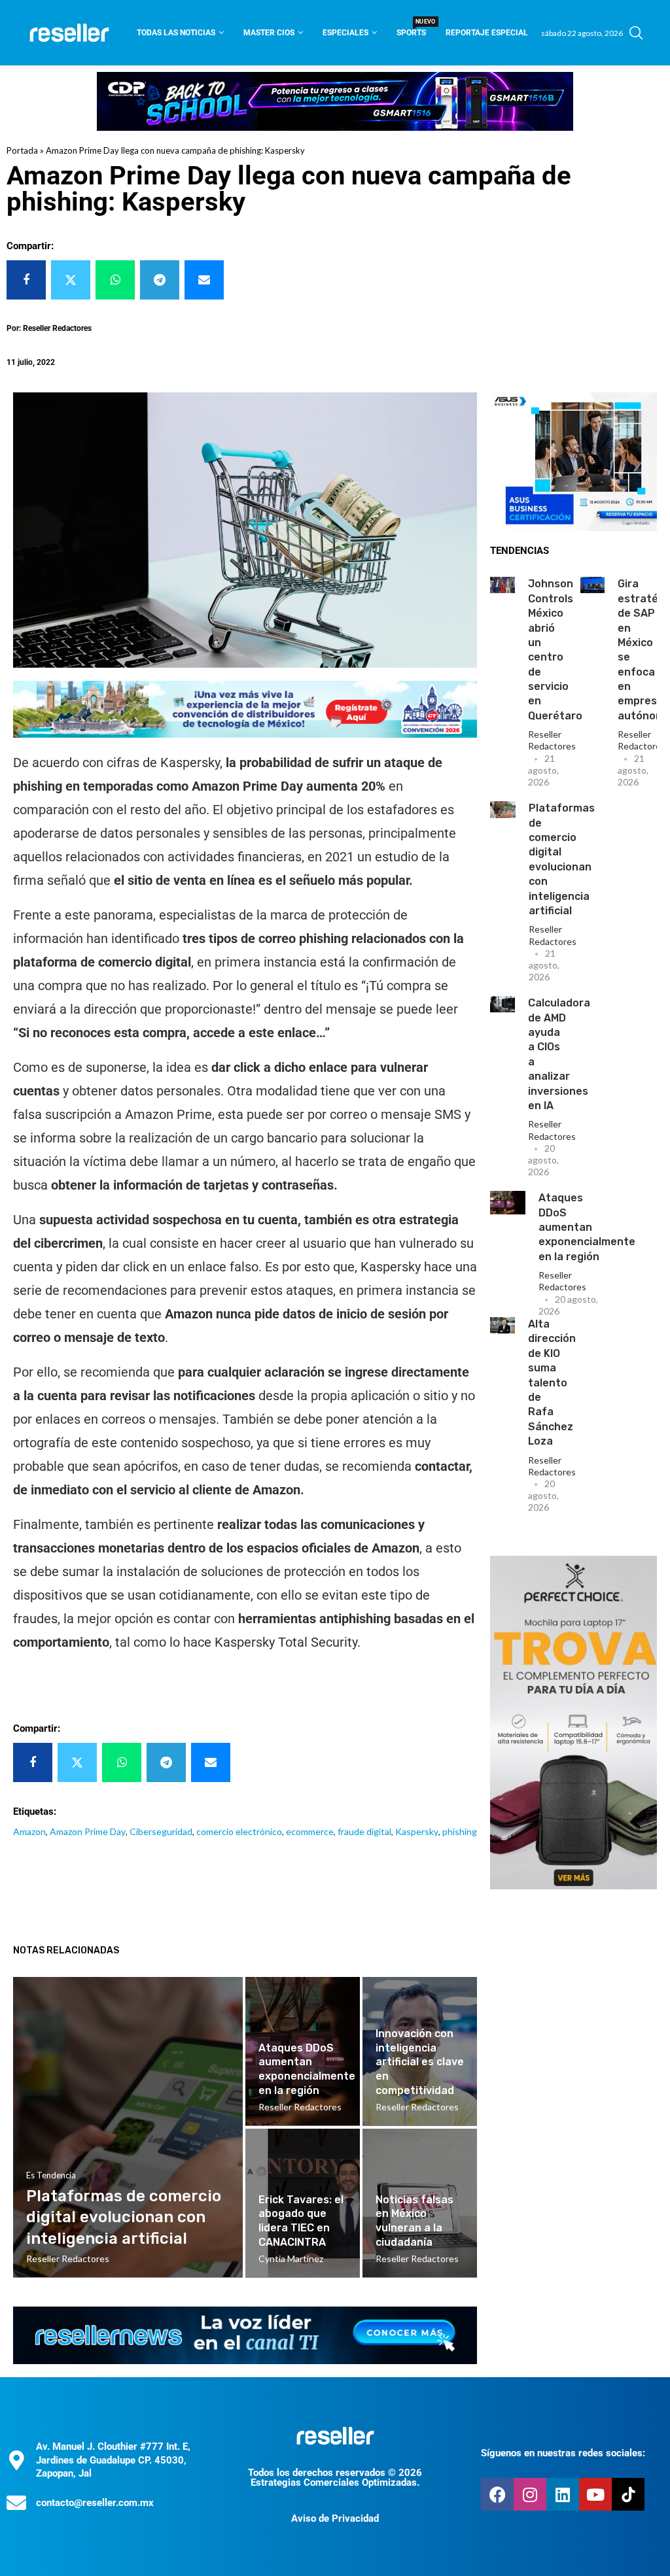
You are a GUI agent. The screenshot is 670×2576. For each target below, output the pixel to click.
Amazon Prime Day (88, 1831)
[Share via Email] (204, 280)
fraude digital (364, 1831)
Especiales (345, 33)
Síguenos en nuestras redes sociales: (563, 2453)
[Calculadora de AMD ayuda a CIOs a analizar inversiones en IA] (502, 1004)
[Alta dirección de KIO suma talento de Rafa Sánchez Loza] (502, 1325)
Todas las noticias (176, 33)
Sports (411, 28)
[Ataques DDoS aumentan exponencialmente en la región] (508, 1203)
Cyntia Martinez (291, 2258)
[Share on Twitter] (71, 280)
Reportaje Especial (487, 33)
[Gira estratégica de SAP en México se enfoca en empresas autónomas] (593, 585)
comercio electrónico (239, 1831)
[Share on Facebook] (26, 280)
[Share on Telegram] (160, 280)
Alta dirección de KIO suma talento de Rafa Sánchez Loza (552, 1382)
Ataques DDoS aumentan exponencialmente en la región (587, 1227)
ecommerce (310, 1831)
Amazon (29, 1831)
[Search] (636, 33)
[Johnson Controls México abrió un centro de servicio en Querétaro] (502, 585)
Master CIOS (269, 33)
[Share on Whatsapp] (115, 280)
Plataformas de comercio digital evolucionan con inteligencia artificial (124, 2217)
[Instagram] (530, 2494)
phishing (460, 1831)
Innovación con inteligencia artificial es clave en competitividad (420, 2062)
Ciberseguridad (161, 1831)
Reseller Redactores (552, 740)
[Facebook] (497, 2494)
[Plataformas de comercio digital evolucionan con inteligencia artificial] (503, 810)
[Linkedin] (563, 2494)
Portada (22, 150)
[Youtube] (595, 2494)
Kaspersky (417, 1831)
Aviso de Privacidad (335, 2518)
